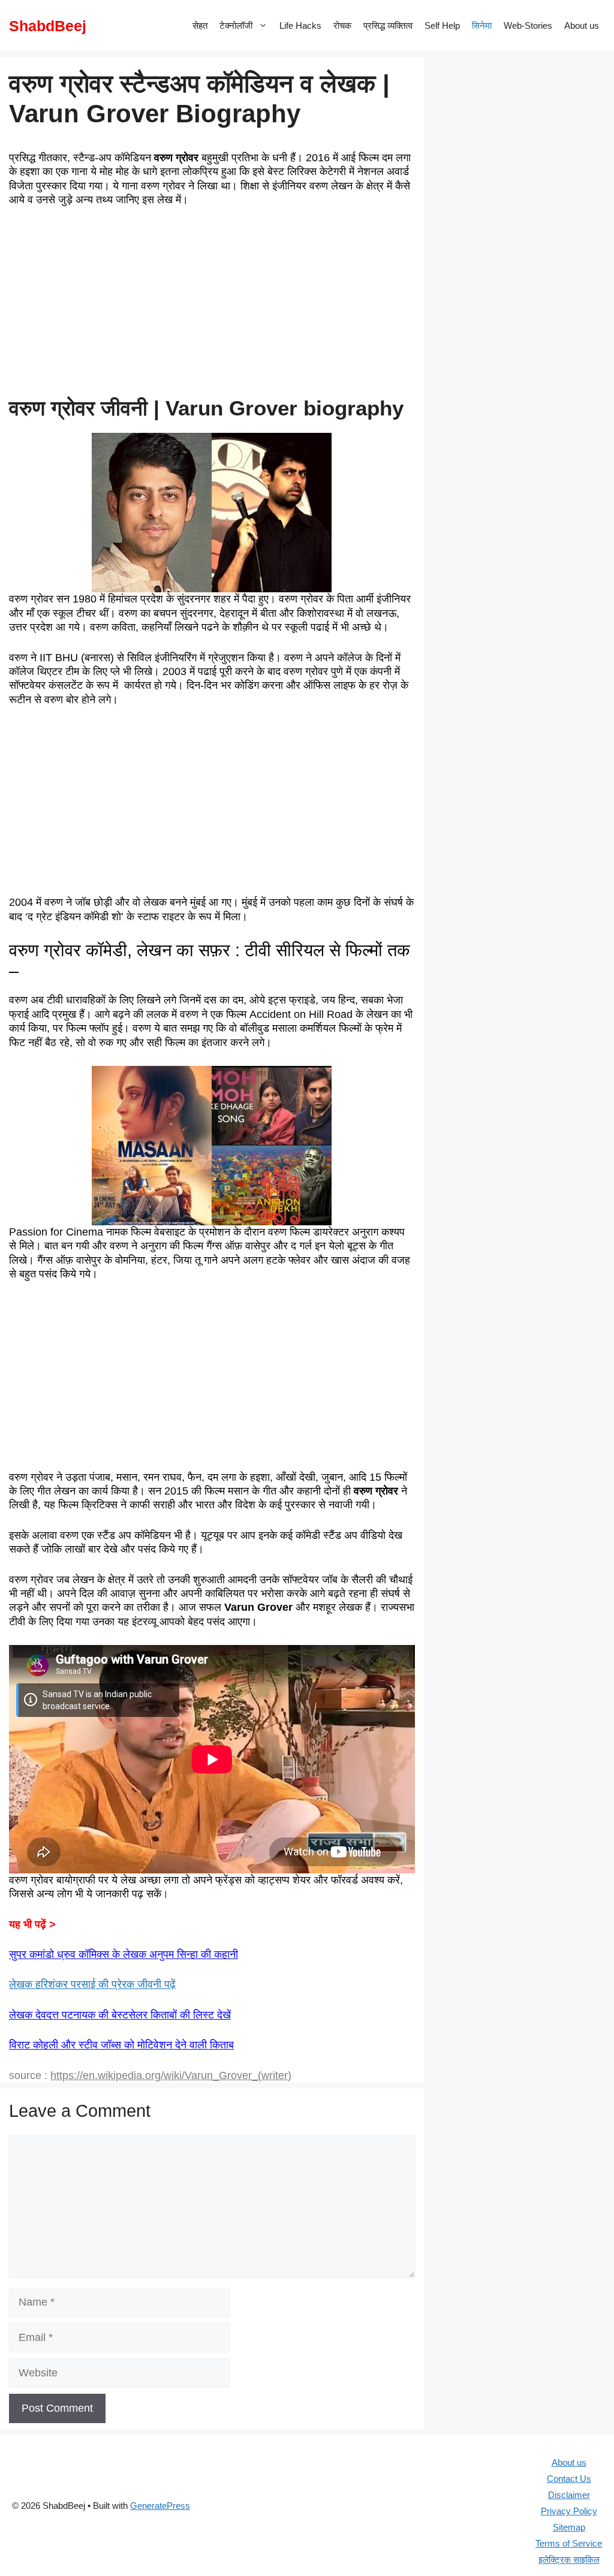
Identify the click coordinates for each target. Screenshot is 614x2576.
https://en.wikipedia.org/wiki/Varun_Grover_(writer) (171, 2075)
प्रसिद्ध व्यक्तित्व (388, 25)
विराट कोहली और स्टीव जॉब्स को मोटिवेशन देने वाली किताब (121, 2045)
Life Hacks (300, 25)
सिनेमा (482, 25)
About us (582, 25)
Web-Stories (528, 25)
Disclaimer (569, 2495)
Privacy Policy (569, 2511)
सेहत (200, 25)
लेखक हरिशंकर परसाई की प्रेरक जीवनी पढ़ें (92, 1984)
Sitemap (569, 2527)
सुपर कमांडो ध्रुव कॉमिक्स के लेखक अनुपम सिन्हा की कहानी (124, 1954)
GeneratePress (160, 2506)
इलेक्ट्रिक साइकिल (569, 2560)
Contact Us (569, 2479)
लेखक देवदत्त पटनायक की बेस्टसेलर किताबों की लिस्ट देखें (120, 2015)
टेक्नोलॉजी (236, 25)
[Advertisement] (212, 307)
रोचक (342, 25)
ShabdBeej (48, 26)
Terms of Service (569, 2543)
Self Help (442, 25)
